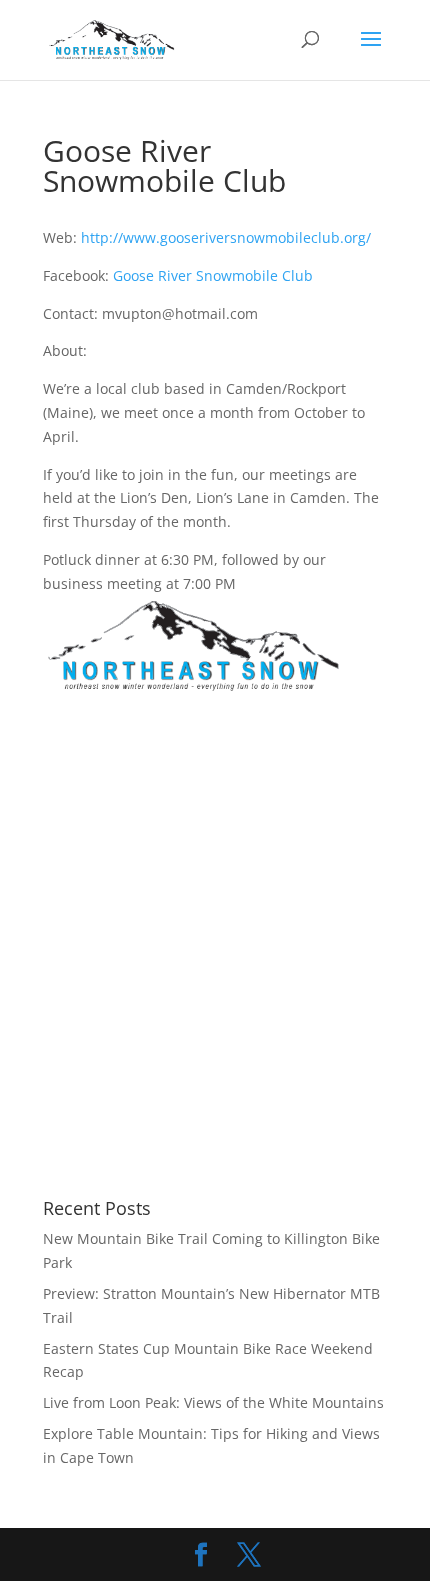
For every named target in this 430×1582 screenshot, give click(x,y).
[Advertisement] (215, 948)
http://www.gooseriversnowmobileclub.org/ (226, 237)
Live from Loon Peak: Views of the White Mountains (213, 1402)
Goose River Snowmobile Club (213, 275)
